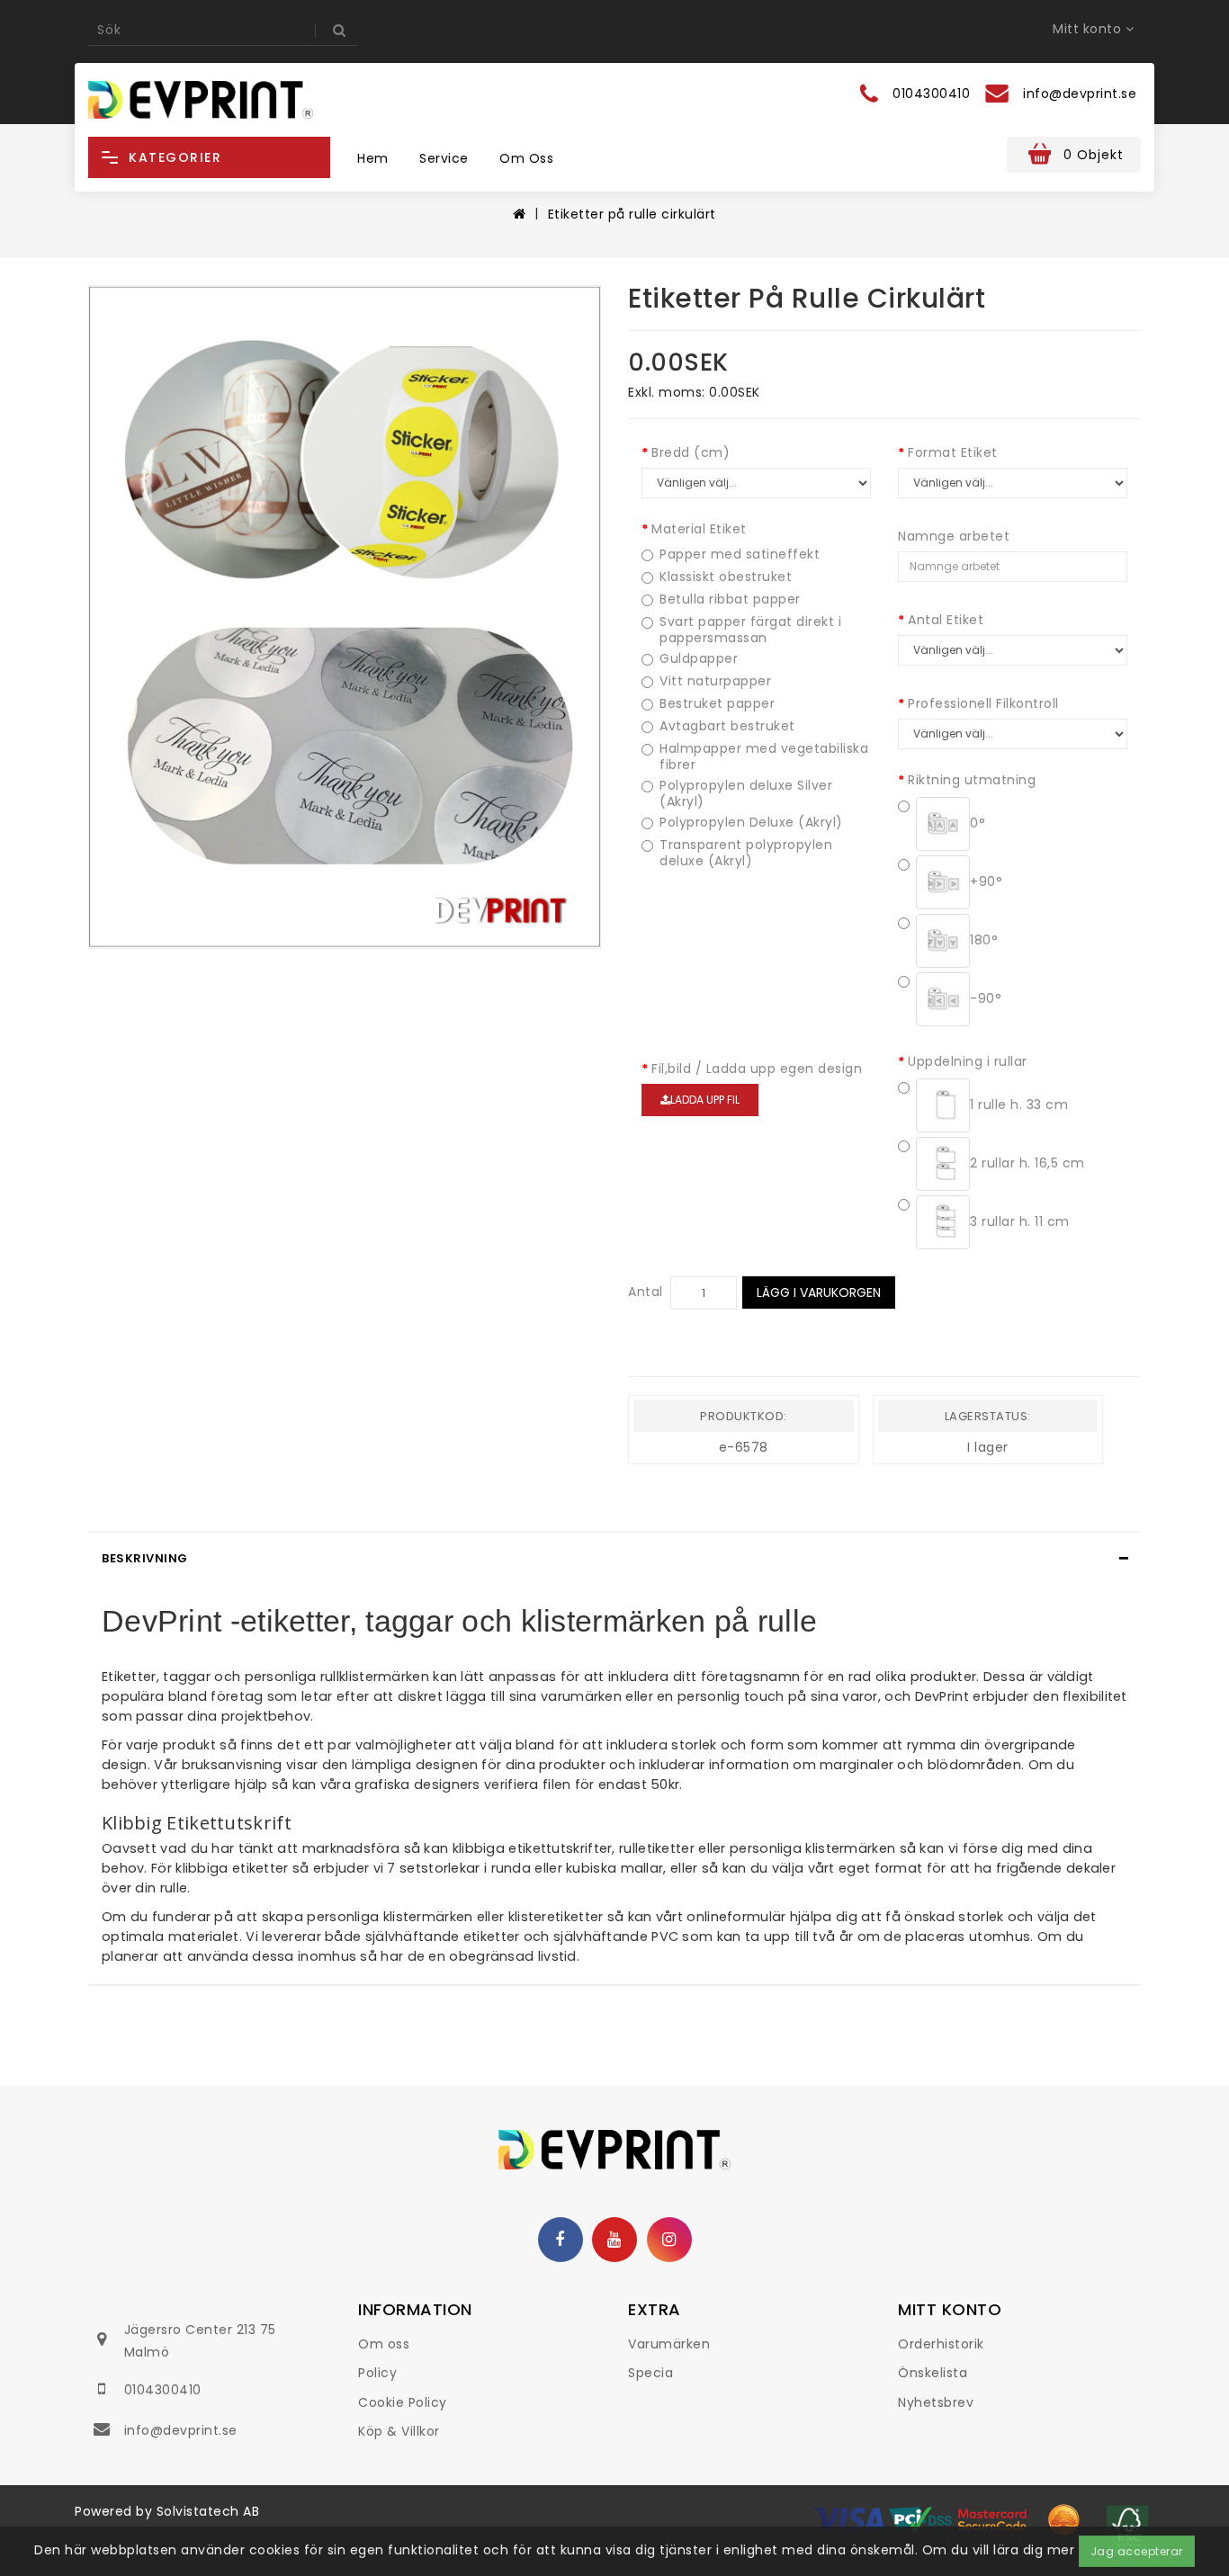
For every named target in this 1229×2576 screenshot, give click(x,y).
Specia (650, 2373)
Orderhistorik (941, 2344)
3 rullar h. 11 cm (1020, 1221)
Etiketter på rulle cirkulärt (632, 214)
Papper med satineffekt (740, 555)
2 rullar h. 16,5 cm (1027, 1163)
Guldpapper (699, 659)
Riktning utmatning (972, 780)
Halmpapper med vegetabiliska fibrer (764, 756)
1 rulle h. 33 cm (1019, 1105)
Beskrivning (145, 1558)
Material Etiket (699, 529)
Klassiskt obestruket (726, 577)
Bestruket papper (717, 704)
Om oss (526, 158)
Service (444, 158)
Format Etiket (953, 452)
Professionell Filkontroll (983, 703)
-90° (986, 998)
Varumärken (669, 2344)
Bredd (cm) (691, 452)
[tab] (614, 1559)
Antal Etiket (946, 620)
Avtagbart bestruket (727, 726)
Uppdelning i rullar (968, 1061)
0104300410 (163, 2390)
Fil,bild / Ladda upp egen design (757, 1069)
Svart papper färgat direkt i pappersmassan (750, 630)
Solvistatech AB (208, 2511)
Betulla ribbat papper (730, 599)
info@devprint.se (181, 2430)
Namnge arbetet (954, 536)
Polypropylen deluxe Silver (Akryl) (746, 793)
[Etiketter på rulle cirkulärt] (345, 617)
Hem (373, 158)
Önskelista (933, 2373)
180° (984, 940)
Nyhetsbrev (936, 2402)
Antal (646, 1292)
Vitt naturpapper (715, 681)
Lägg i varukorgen (819, 1292)
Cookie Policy (403, 2402)
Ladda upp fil (705, 1100)
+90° (986, 881)
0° (978, 823)
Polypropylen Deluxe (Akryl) (751, 823)
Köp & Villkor (399, 2431)
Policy (377, 2373)
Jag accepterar (1137, 2551)
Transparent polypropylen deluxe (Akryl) (746, 853)
